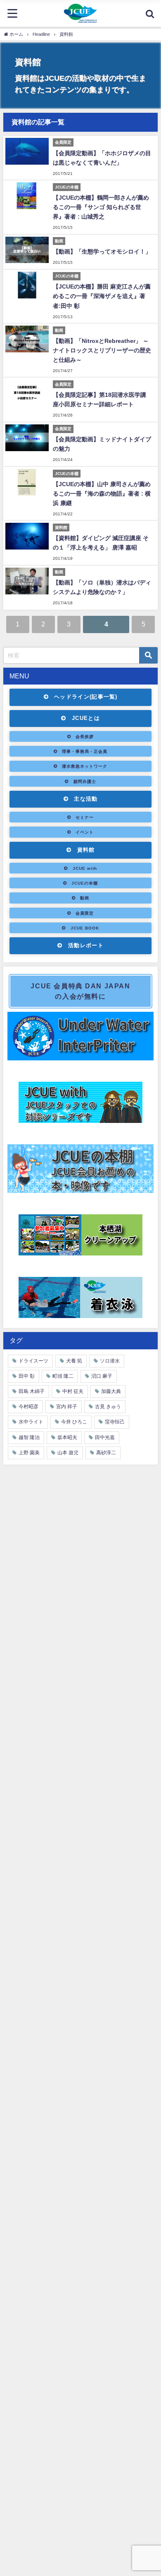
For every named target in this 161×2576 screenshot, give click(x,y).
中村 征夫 (73, 1391)
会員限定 (85, 913)
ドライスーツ (33, 1361)
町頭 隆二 (63, 1376)
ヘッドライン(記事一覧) (86, 697)
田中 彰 (27, 1376)
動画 (85, 898)
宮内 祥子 (67, 1407)
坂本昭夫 (67, 1437)
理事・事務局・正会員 (85, 751)
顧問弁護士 (85, 781)
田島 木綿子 (32, 1391)
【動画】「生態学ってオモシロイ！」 (102, 252)
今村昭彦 (28, 1407)
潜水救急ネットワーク (85, 766)
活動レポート (86, 945)
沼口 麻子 (102, 1376)
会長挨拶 (85, 736)
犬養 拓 (74, 1361)
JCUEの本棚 (85, 883)
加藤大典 (111, 1391)
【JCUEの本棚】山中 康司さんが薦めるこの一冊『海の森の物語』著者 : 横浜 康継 (102, 494)
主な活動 (86, 799)
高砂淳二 (106, 1453)
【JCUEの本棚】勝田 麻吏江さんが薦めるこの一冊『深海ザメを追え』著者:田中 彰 (102, 296)
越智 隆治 (29, 1437)
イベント (85, 832)
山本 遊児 (68, 1453)
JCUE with (85, 868)
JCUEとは (86, 718)
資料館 (86, 850)
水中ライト (31, 1422)
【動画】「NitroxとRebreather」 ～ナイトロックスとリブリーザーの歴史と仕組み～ (102, 350)
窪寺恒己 (115, 1422)
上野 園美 (29, 1453)
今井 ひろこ (74, 1422)
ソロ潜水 (110, 1361)
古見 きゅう (108, 1407)
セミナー (85, 817)
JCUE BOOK (85, 928)
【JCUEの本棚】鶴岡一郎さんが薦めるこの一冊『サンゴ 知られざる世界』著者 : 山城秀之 (101, 207)
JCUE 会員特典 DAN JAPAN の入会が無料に (80, 991)
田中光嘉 (105, 1437)
